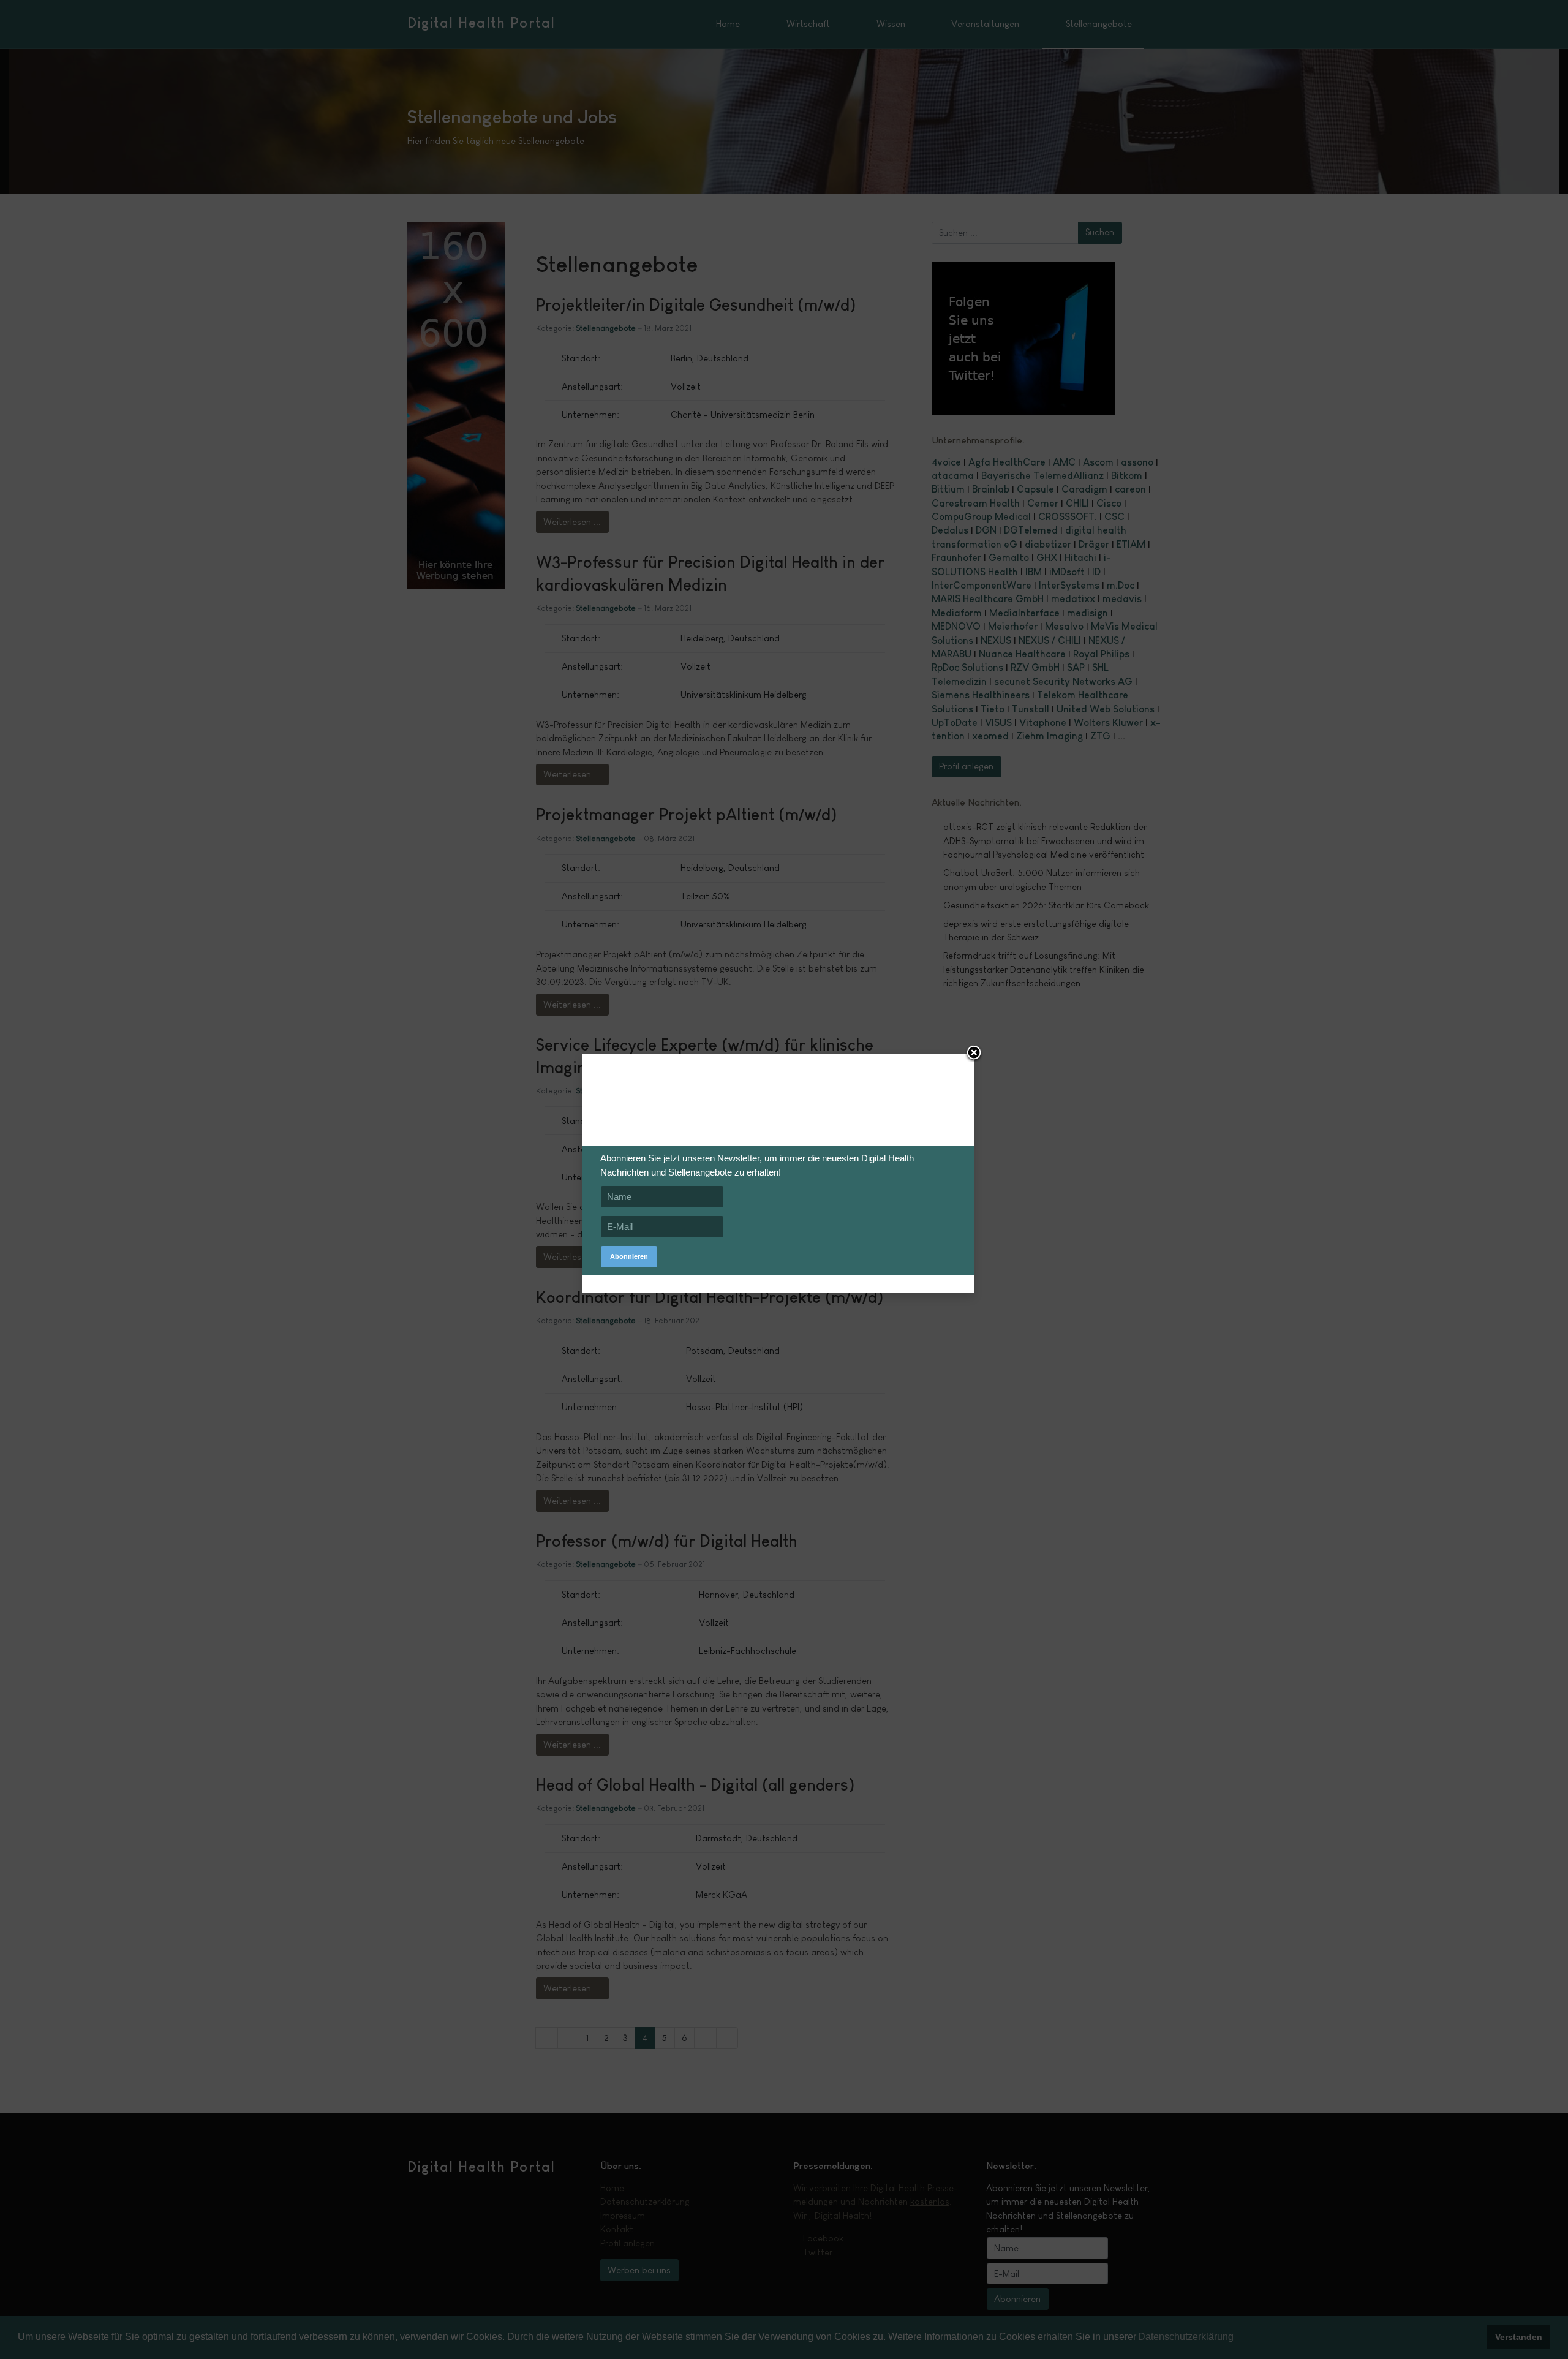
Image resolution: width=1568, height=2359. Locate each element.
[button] (974, 1054)
